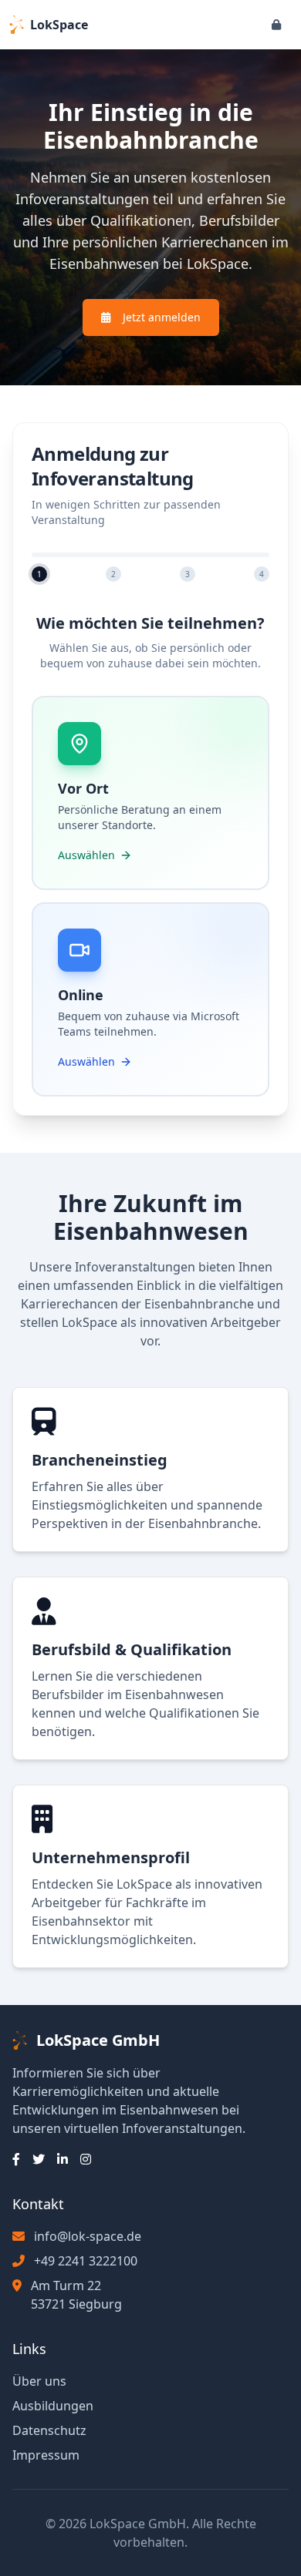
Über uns (39, 2381)
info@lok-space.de (88, 2236)
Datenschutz (49, 2430)
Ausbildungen (53, 2406)
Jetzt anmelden (162, 317)
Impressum (46, 2455)
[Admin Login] (276, 25)
